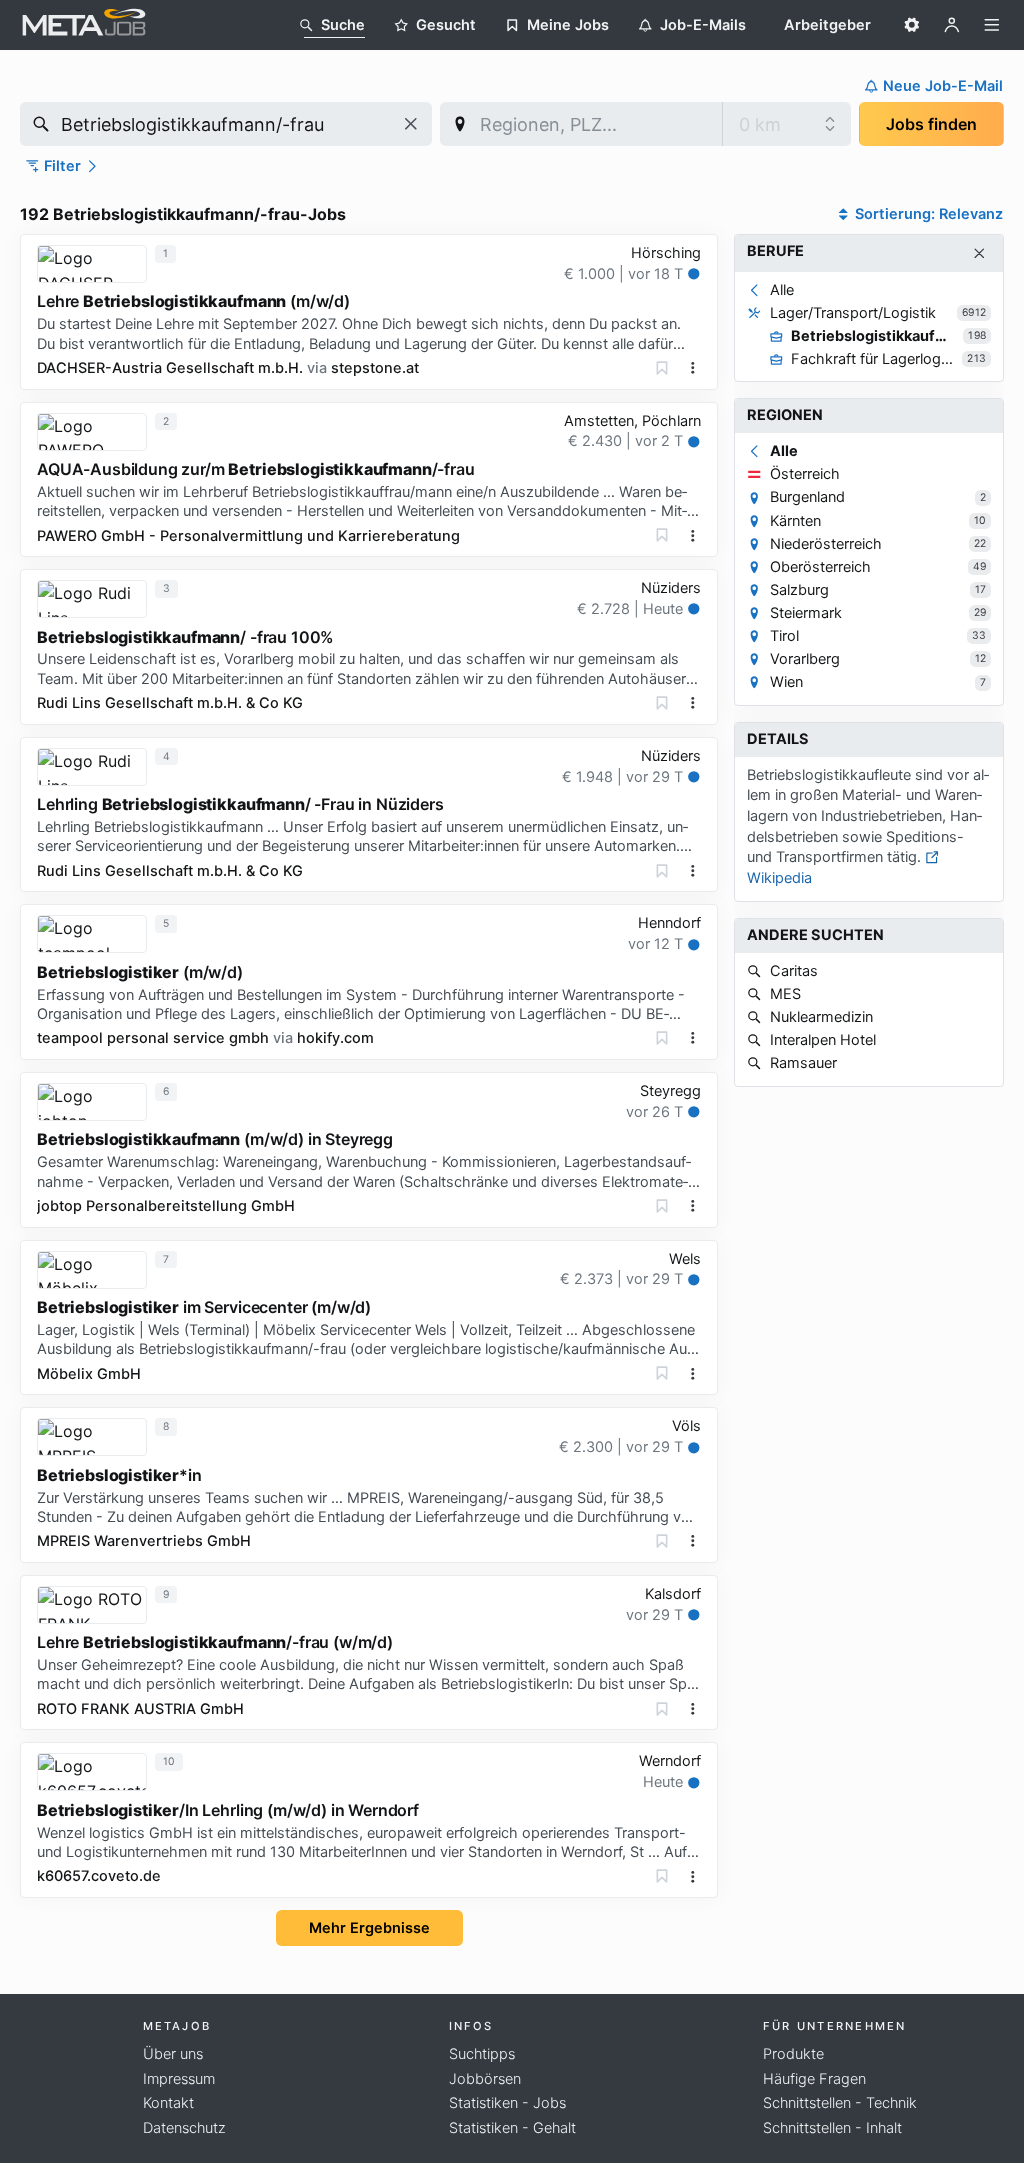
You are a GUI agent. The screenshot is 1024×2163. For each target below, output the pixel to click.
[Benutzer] (952, 25)
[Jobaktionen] (693, 368)
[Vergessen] (662, 368)
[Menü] (992, 25)
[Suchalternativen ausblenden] (979, 253)
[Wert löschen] (411, 124)
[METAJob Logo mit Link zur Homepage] (84, 25)
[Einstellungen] (912, 25)
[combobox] (226, 124)
